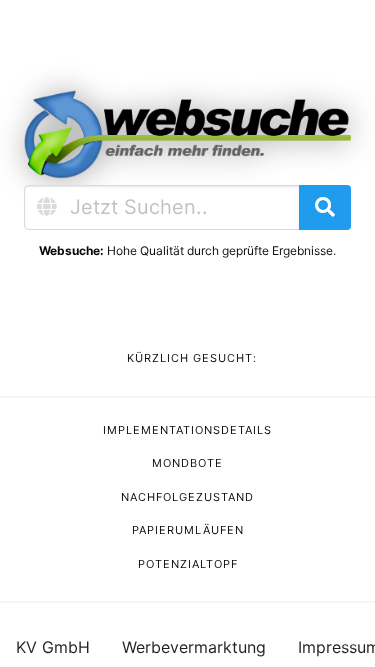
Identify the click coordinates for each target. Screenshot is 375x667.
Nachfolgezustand (187, 497)
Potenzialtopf (188, 564)
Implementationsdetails (187, 430)
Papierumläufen (188, 530)
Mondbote (187, 463)
